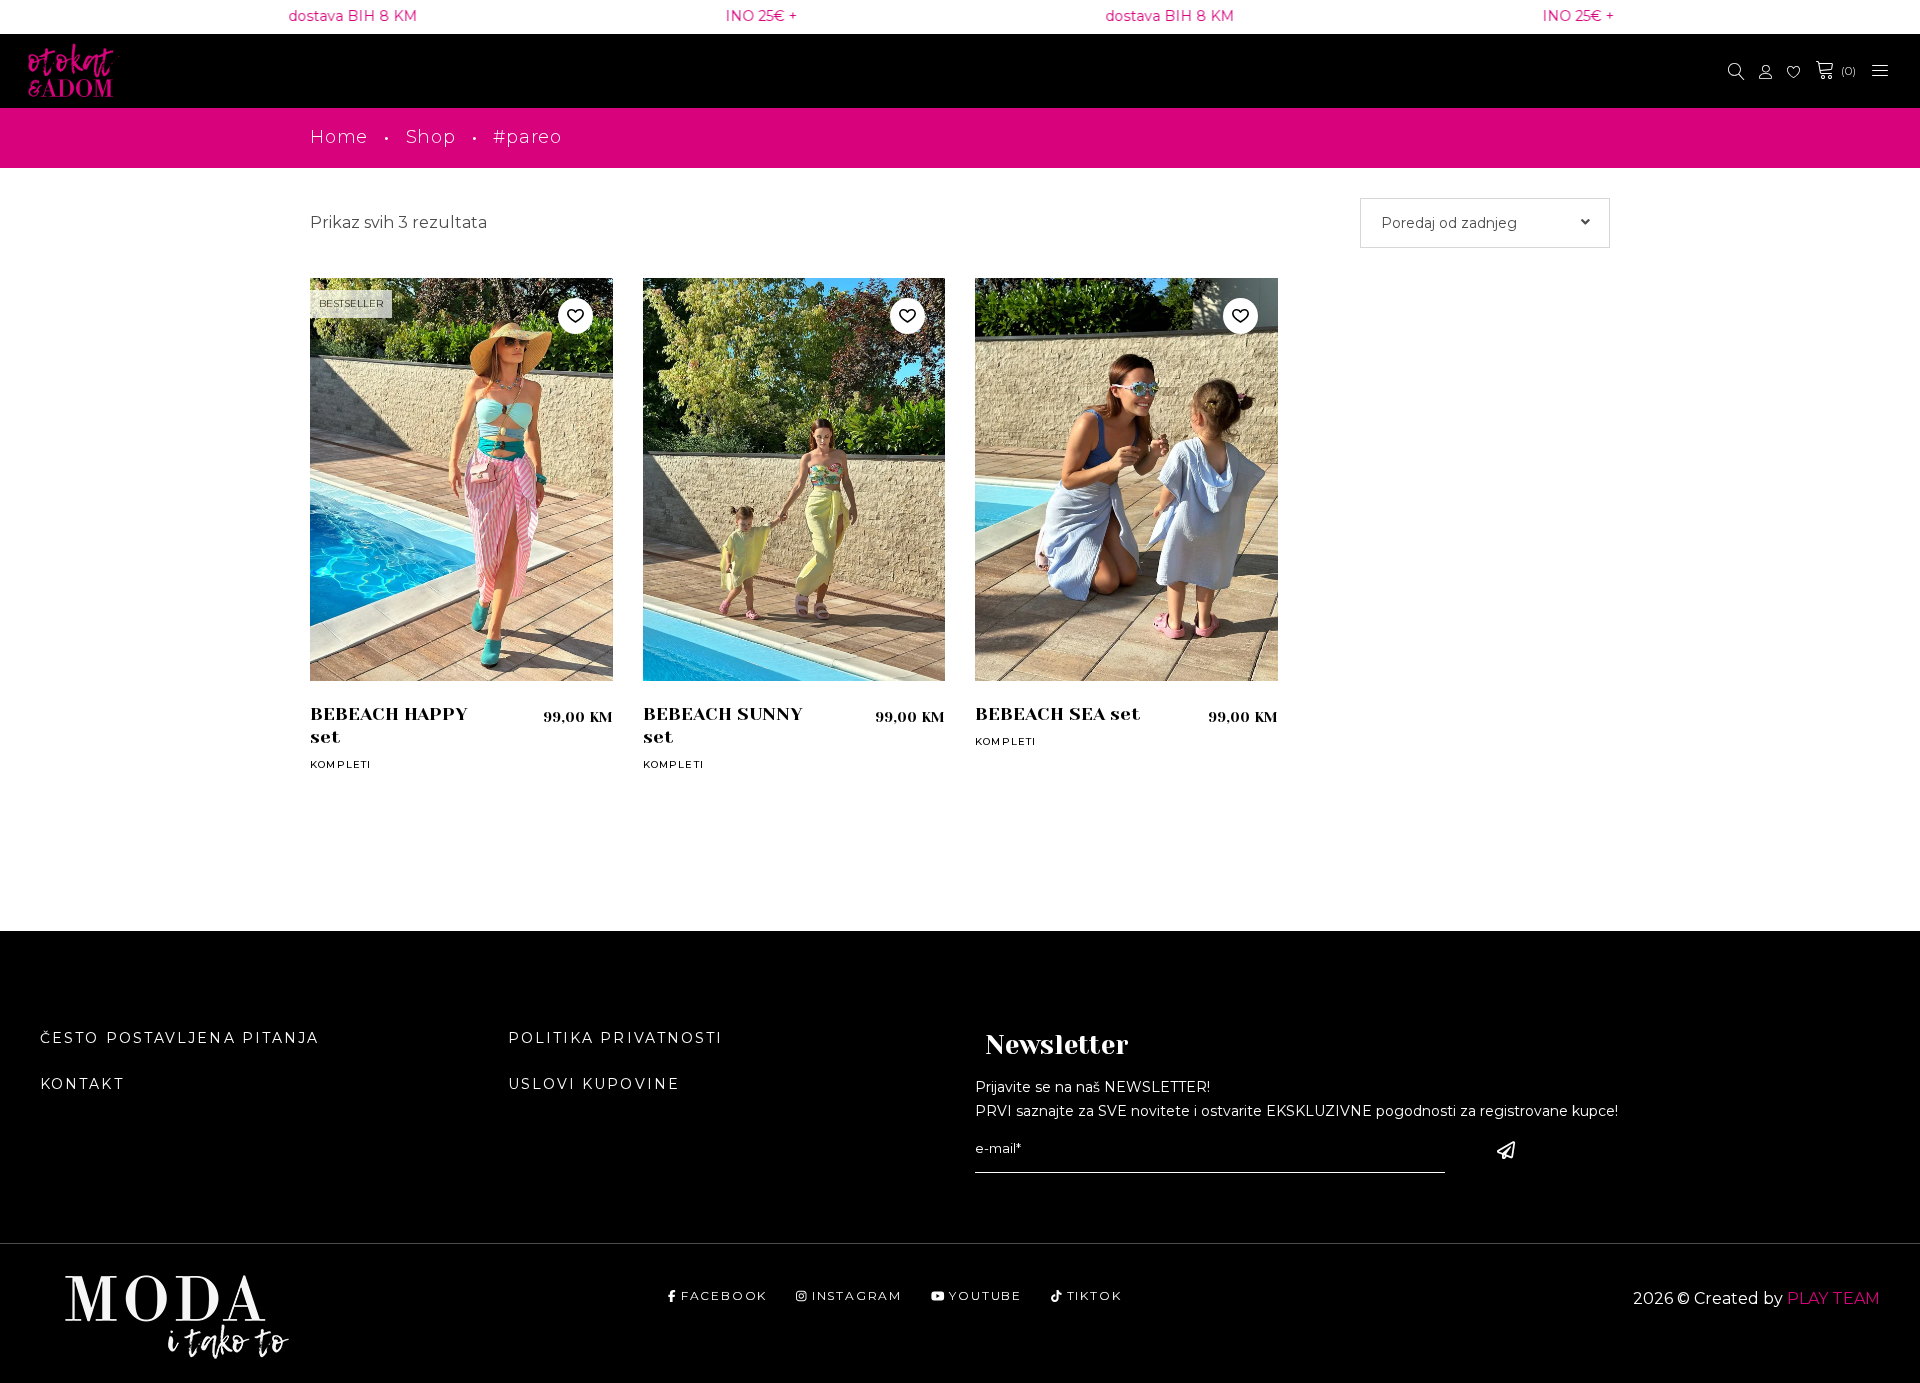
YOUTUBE (985, 1295)
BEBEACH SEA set (1058, 714)
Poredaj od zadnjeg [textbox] (1449, 223)
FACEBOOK (724, 1295)
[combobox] (1485, 223)
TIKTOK (1094, 1295)
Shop (431, 137)
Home (339, 137)
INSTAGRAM (857, 1295)
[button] (575, 316)
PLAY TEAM (1833, 1298)
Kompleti (341, 764)
